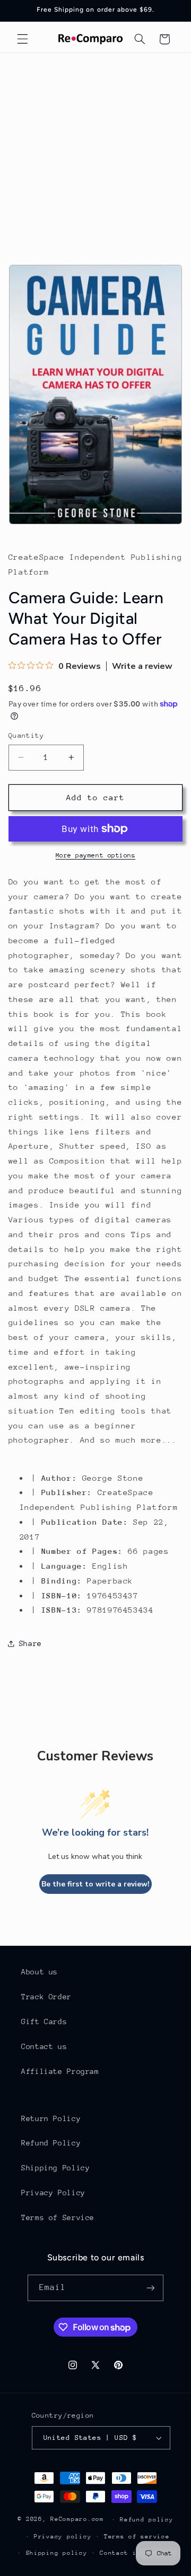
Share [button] (31, 1643)
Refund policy (147, 2520)
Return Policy (51, 2118)
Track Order (46, 1997)
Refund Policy (51, 2143)
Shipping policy (57, 2553)
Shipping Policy (55, 2168)
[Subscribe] (151, 2288)
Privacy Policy (53, 2193)
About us (40, 1972)
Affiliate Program (60, 2071)
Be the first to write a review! (95, 1884)
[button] (22, 39)
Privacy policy (63, 2537)
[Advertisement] (95, 154)
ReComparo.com (77, 2519)
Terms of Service (58, 2217)
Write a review (142, 666)
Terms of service (137, 2537)
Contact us (44, 2046)
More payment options (96, 855)
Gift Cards (44, 2022)
